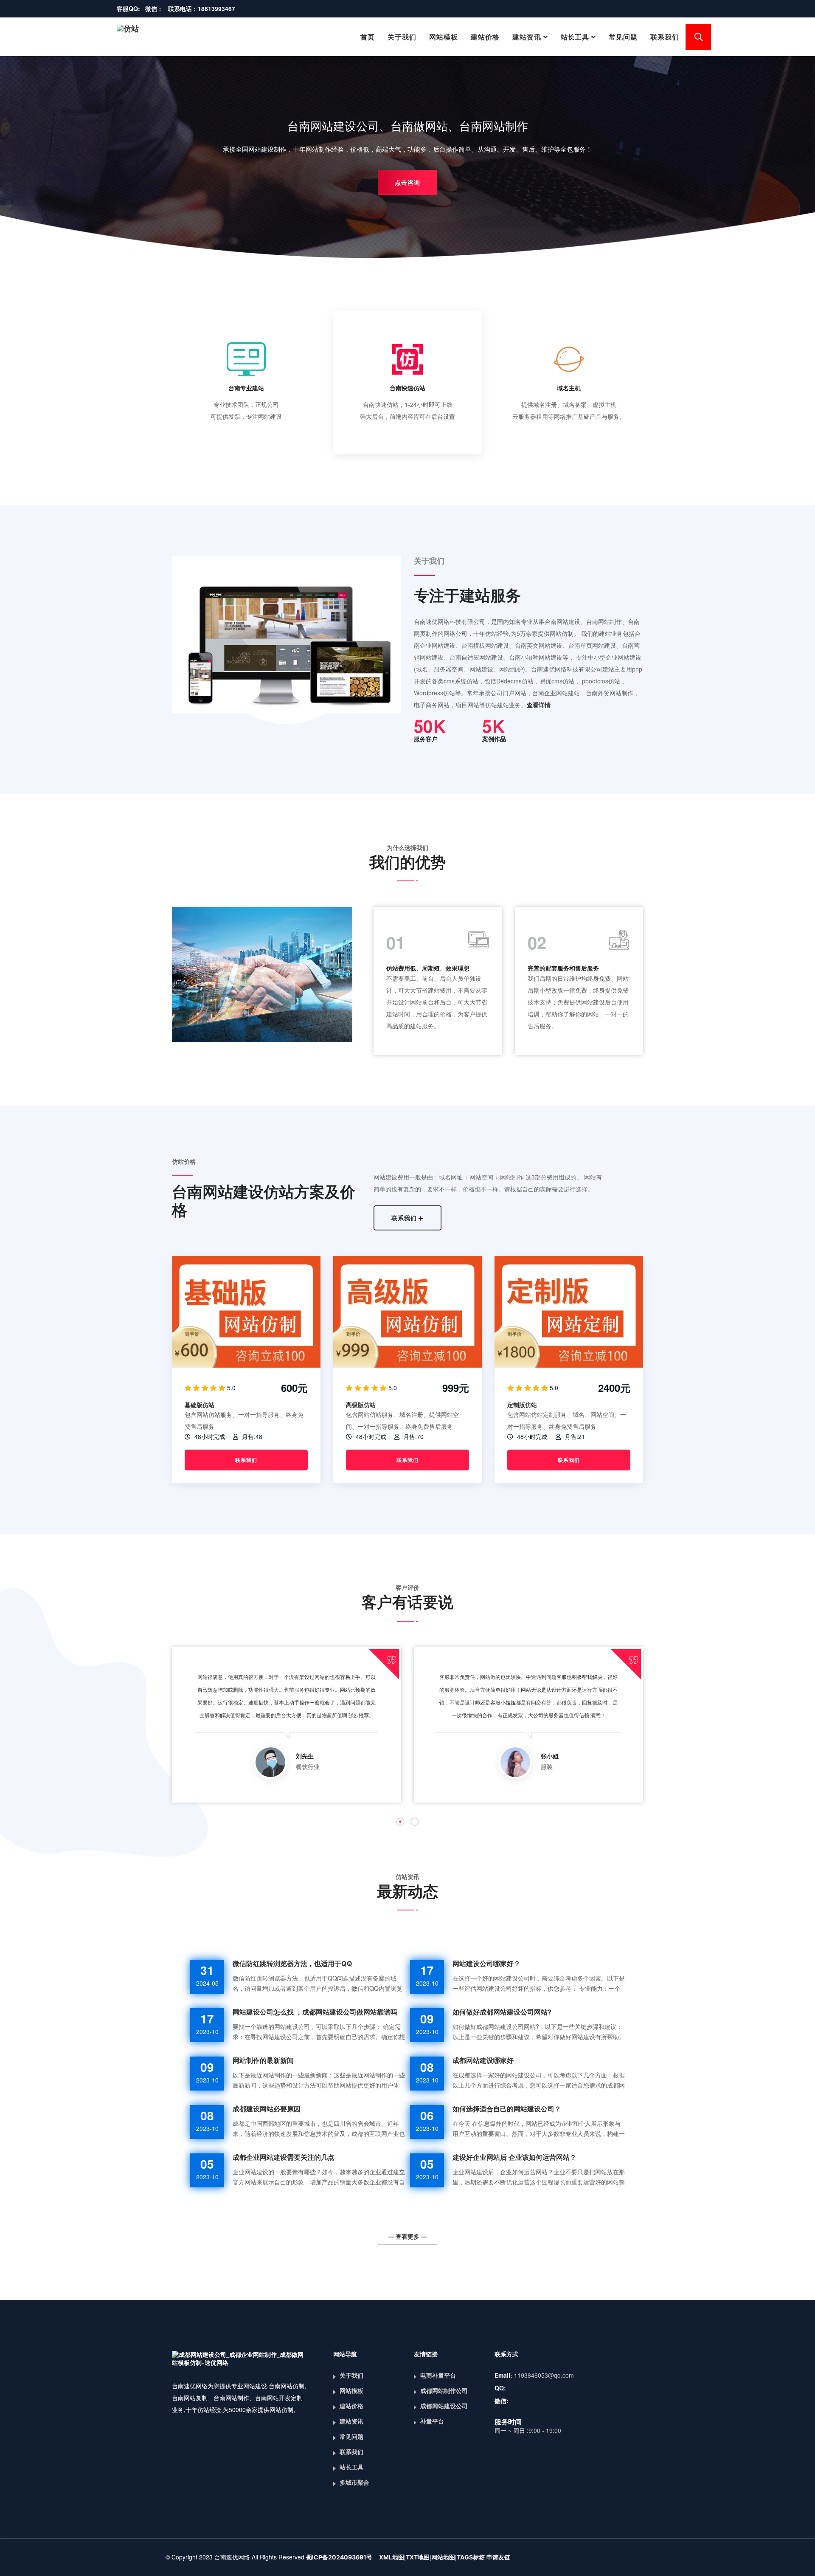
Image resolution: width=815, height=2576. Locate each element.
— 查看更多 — (407, 2236)
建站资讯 (527, 37)
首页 (368, 37)
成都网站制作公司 (444, 2391)
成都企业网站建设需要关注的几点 (284, 2157)
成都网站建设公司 (444, 2406)
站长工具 (575, 37)
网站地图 (443, 2557)
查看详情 (539, 705)
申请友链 (498, 2557)
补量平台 (432, 2421)
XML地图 (392, 2557)
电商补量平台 (438, 2375)
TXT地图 (418, 2557)
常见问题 (623, 37)
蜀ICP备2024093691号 (339, 2557)
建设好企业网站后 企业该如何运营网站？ (514, 2157)
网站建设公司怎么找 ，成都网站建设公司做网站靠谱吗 (315, 2012)
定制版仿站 (522, 1405)
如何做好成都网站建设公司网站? (502, 2012)
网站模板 (444, 37)
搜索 (698, 37)
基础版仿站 (200, 1405)
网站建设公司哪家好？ (486, 1964)
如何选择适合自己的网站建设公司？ (507, 2109)
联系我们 (665, 37)
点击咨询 (407, 182)
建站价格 (485, 37)
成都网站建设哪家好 (483, 2060)
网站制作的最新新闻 (263, 2060)
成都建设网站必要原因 (267, 2109)
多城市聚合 (354, 2482)
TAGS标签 (471, 2557)
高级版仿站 (361, 1405)
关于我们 (402, 37)
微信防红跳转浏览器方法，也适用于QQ (292, 1964)
